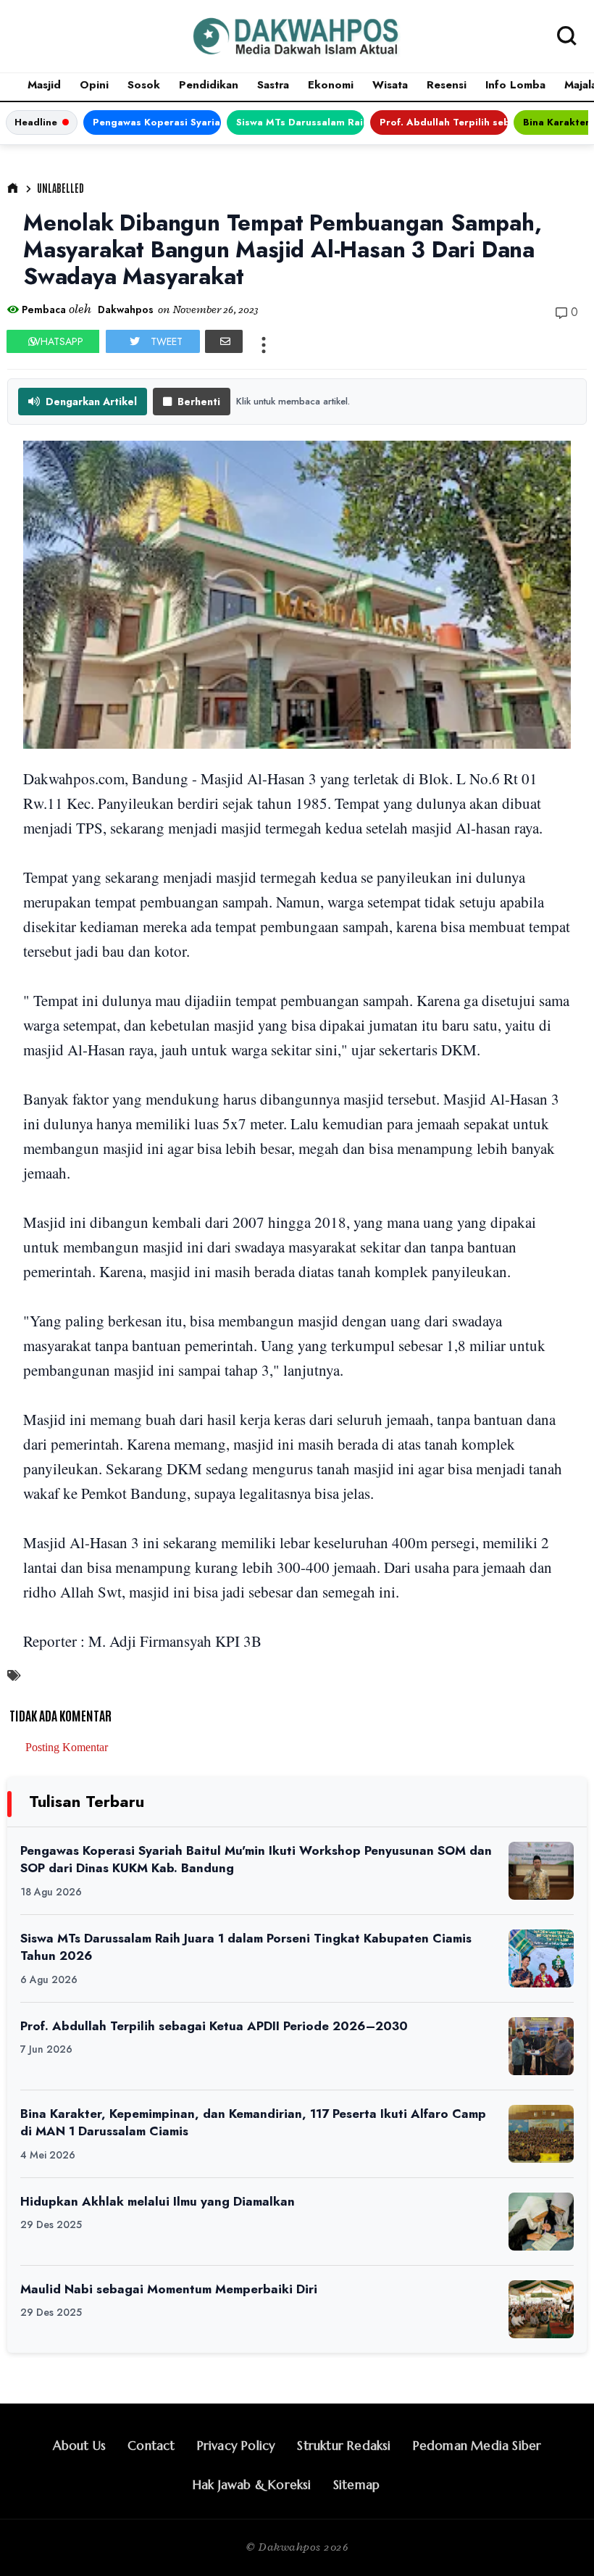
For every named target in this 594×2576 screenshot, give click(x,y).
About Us (80, 2446)
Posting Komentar (67, 1747)
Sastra (273, 85)
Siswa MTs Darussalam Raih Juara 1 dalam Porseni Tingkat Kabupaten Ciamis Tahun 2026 (300, 122)
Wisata (390, 85)
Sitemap (356, 2485)
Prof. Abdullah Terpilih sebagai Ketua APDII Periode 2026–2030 (444, 122)
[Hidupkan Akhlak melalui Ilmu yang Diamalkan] (541, 2222)
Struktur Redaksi (344, 2446)
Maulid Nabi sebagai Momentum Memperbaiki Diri (169, 2289)
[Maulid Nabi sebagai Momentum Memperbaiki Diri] (541, 2309)
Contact (151, 2446)
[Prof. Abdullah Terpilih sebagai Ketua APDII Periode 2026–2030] (541, 2046)
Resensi (447, 85)
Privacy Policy (237, 2446)
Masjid (44, 85)
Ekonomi (331, 85)
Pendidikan (209, 85)
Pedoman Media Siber (477, 2446)
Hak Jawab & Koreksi (252, 2485)
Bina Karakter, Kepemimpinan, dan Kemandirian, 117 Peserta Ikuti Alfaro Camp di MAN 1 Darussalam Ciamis (253, 2123)
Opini (94, 85)
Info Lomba (515, 85)
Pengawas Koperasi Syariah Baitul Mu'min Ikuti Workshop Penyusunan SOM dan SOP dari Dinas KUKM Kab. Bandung (157, 122)
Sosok (144, 85)
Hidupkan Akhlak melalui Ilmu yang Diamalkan (158, 2201)
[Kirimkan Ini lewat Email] (224, 341)
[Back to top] (558, 2541)
